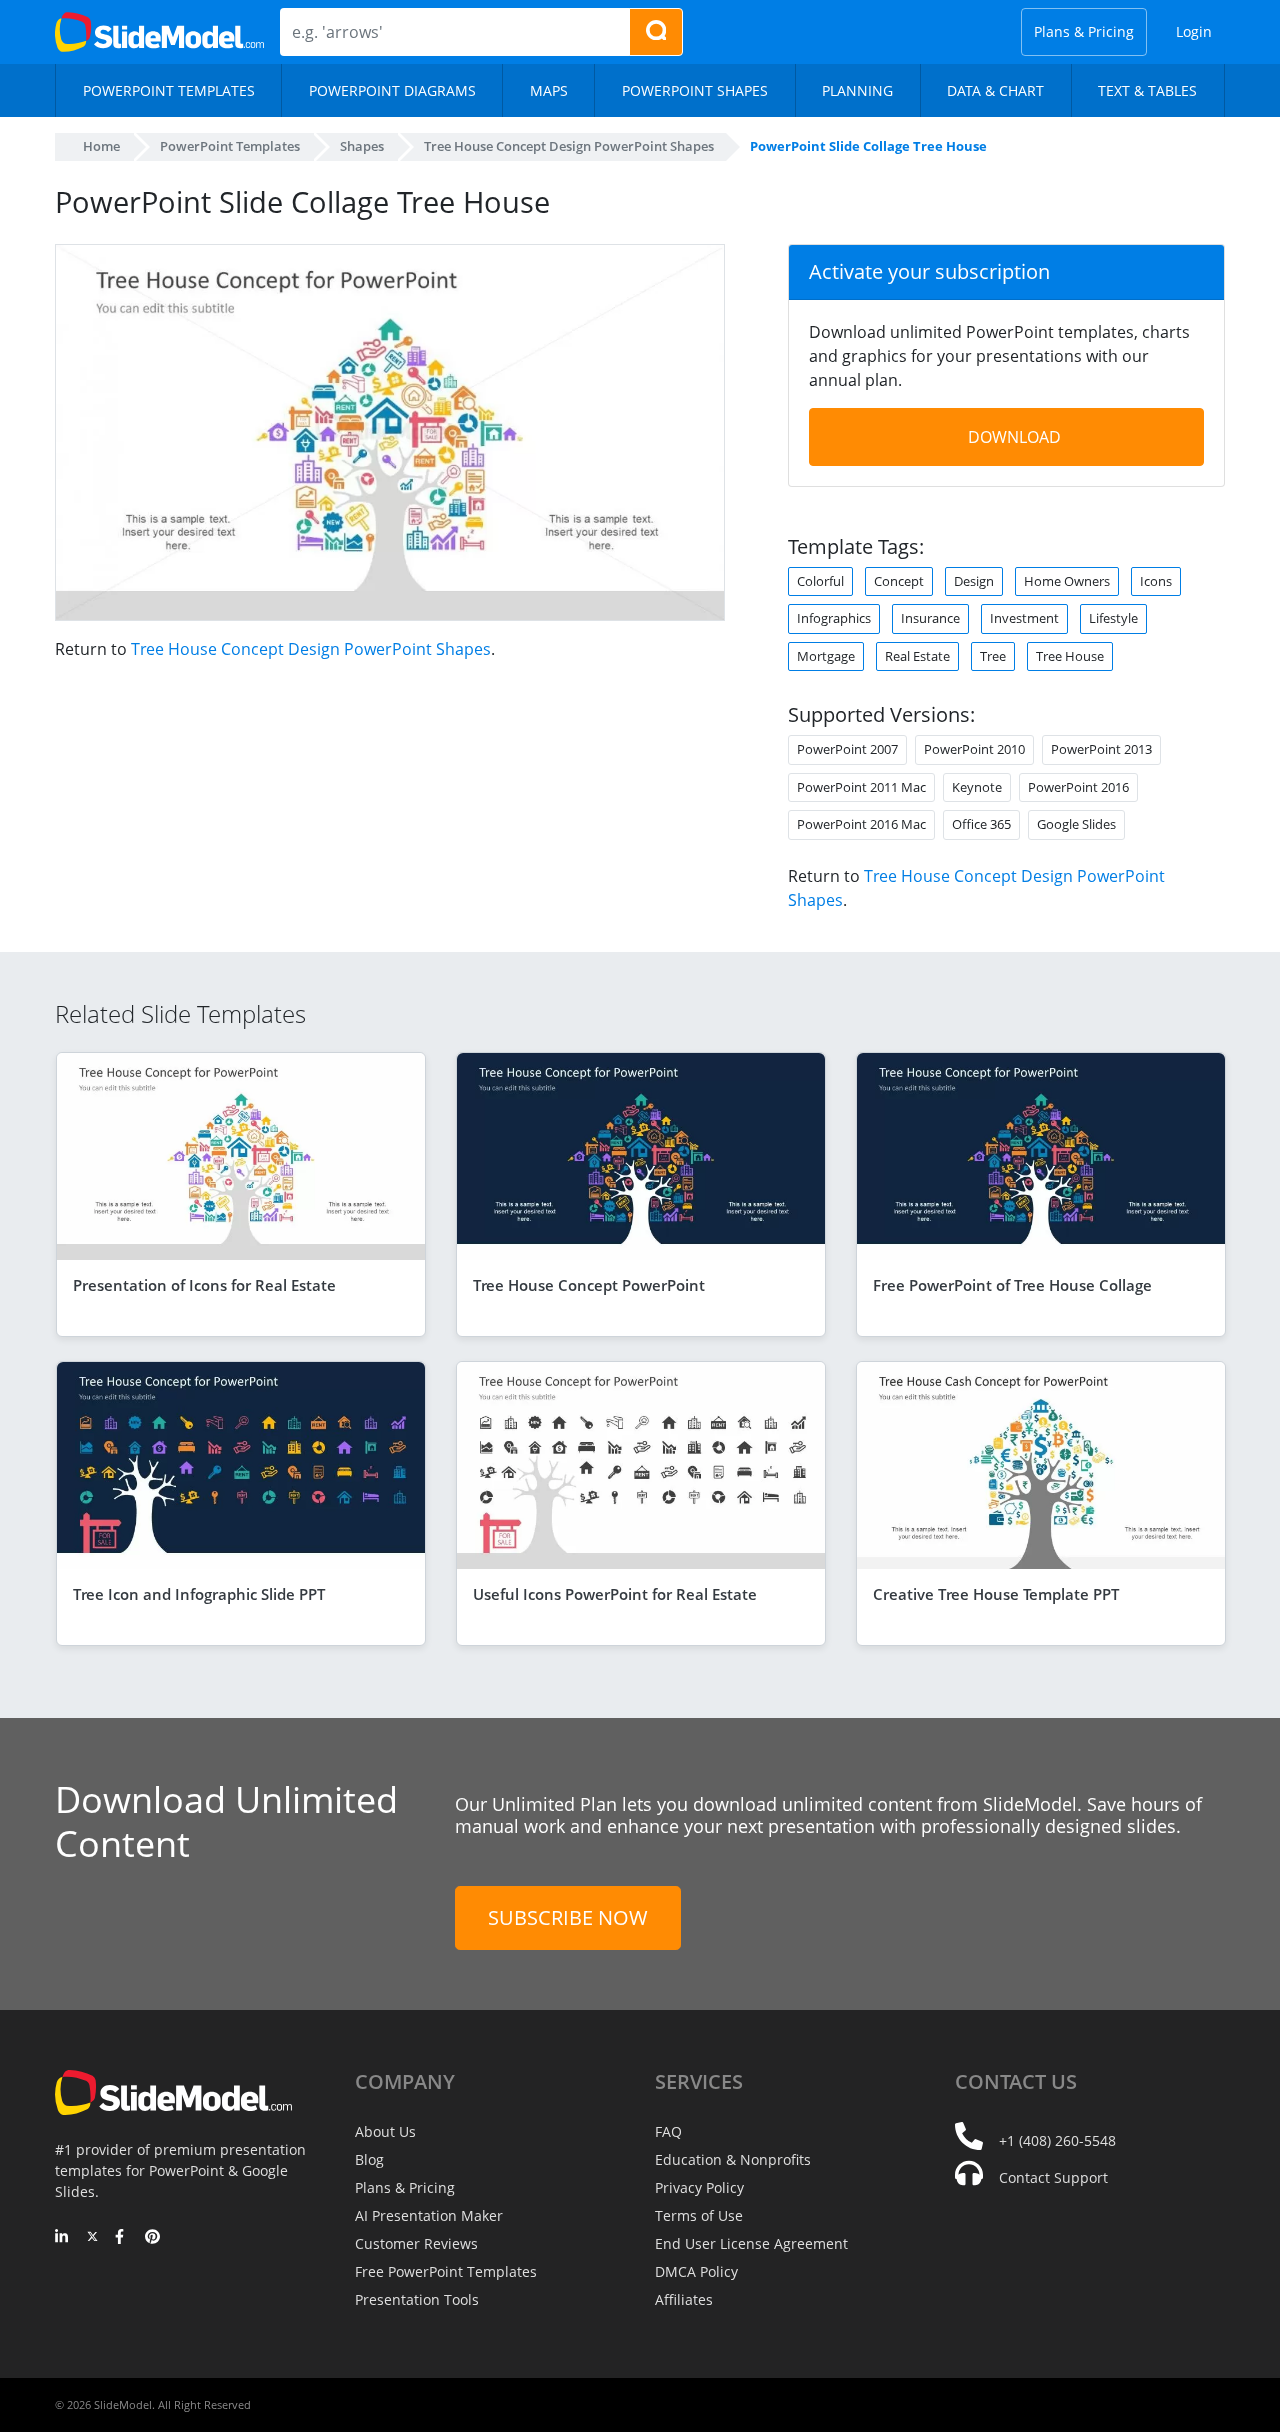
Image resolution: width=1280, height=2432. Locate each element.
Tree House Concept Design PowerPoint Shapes (311, 649)
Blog (369, 2159)
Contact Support (1053, 2177)
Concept (899, 581)
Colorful (820, 581)
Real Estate (917, 656)
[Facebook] (122, 2238)
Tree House (1070, 656)
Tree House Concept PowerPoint (589, 1285)
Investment (1024, 618)
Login (1194, 31)
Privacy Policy (699, 2187)
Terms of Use (699, 2215)
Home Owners (1067, 581)
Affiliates (684, 2299)
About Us (385, 2131)
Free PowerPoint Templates (446, 2271)
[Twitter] (92, 2238)
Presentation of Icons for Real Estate (204, 1285)
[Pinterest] (152, 2238)
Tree (993, 656)
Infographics (834, 618)
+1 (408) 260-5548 (1057, 2140)
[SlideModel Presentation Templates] (159, 32)
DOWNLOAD (1014, 437)
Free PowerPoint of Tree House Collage (1012, 1285)
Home (101, 146)
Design (974, 581)
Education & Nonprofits (733, 2159)
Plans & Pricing (1084, 31)
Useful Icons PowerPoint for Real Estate (615, 1594)
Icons (1156, 581)
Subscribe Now (568, 1917)
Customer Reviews (416, 2243)
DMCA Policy (696, 2271)
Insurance (930, 618)
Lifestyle (1113, 618)
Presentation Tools (417, 2299)
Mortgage (826, 656)
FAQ (668, 2131)
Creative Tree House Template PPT (996, 1594)
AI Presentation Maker (429, 2215)
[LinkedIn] (62, 2238)
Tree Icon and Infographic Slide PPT (199, 1594)
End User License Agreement (751, 2243)
